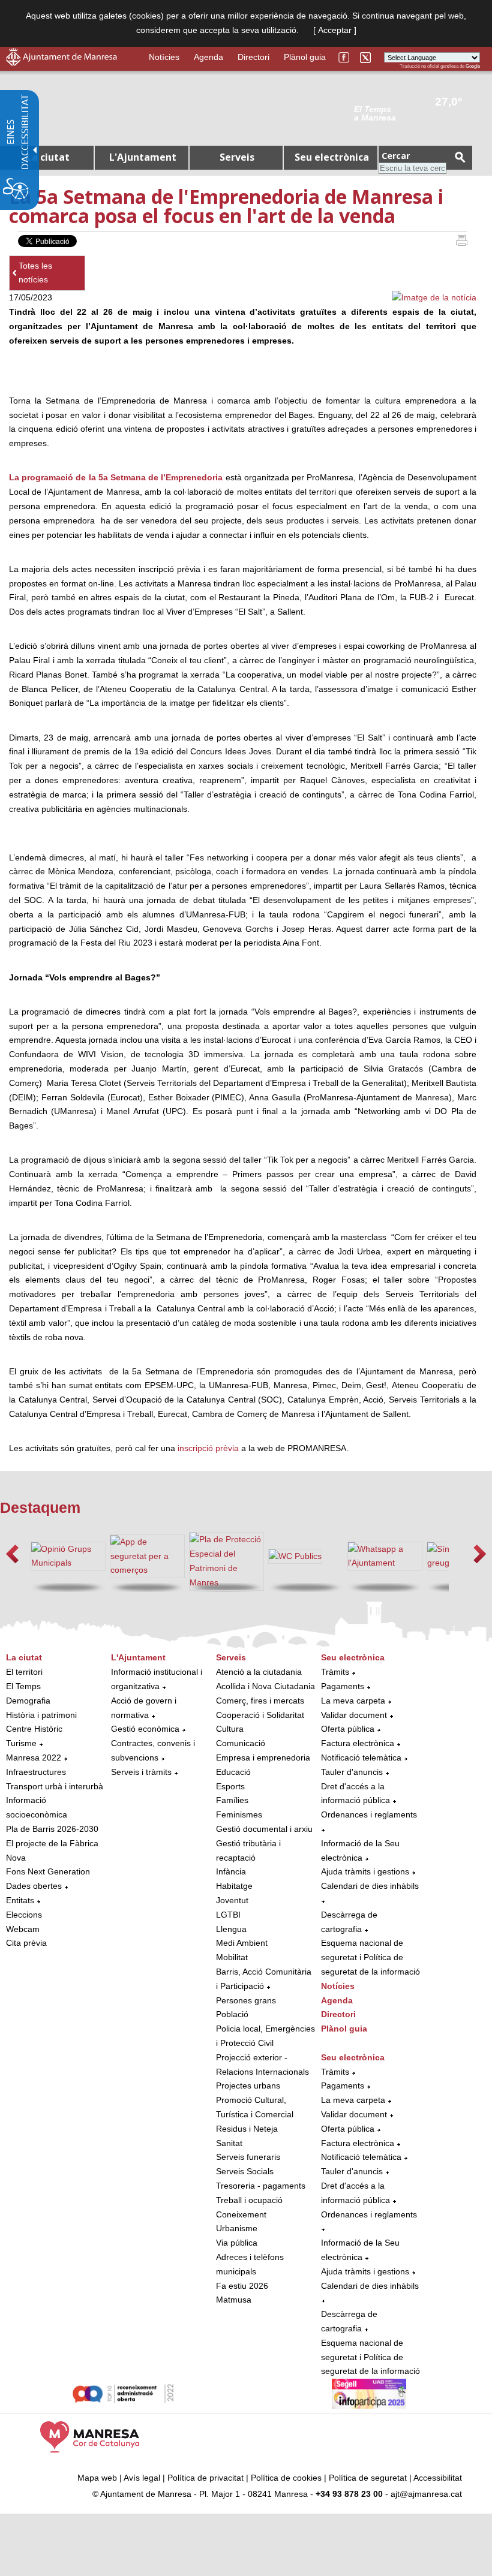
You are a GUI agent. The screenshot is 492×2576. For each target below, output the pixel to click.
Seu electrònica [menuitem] (332, 157)
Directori (253, 57)
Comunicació (241, 1743)
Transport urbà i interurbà (55, 1786)
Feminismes (239, 1814)
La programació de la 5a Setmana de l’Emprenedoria (116, 477)
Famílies (232, 1800)
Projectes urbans (248, 2086)
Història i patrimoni (41, 1715)
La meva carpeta (353, 1701)
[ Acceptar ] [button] (335, 30)
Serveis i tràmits (141, 1772)
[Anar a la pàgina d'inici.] (61, 63)
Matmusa (234, 2300)
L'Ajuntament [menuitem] (143, 157)
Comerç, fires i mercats (260, 1701)
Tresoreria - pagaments (261, 2186)
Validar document (354, 1715)
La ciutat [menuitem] (48, 157)
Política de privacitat (205, 2478)
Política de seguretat (368, 2478)
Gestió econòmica (145, 1729)
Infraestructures (36, 1772)
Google (473, 66)
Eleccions (24, 1915)
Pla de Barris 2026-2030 (52, 1829)
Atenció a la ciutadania (259, 1672)
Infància (231, 1871)
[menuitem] (55, 1801)
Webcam (23, 1929)
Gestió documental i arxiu (264, 1829)
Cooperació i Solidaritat (260, 1715)
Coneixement (241, 2214)
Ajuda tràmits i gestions (365, 1871)
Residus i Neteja (247, 2129)
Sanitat (229, 2143)
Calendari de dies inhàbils (370, 1886)
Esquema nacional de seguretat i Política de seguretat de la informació (370, 1957)
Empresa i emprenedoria (263, 1758)
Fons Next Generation (48, 1871)
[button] (12, 1554)
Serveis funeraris (248, 2157)
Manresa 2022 (34, 1758)
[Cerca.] (460, 157)
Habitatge (234, 1886)
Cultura (230, 1729)
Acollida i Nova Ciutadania (265, 1686)
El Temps (23, 1686)
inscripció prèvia (208, 1448)
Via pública (237, 2243)
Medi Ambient (242, 1943)
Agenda (208, 57)
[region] (417, 113)
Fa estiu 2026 (242, 2286)
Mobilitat (232, 1957)
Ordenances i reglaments (369, 1814)
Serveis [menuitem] (237, 157)
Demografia (28, 1701)
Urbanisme (237, 2228)
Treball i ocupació (249, 2200)
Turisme (21, 1743)
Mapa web (97, 2478)
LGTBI (228, 1915)
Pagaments (343, 1686)
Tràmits (335, 1672)
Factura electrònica (358, 1743)
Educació (233, 1772)
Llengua (231, 1929)
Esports (230, 1786)
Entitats (20, 1900)
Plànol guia (305, 57)
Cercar (396, 156)
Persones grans (246, 2000)
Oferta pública (348, 1729)
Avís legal (142, 2478)
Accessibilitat (438, 2478)
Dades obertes (35, 1886)
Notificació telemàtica (361, 1758)
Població (232, 2014)
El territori (24, 1672)
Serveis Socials (245, 2171)
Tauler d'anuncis (352, 1772)
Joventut (232, 1900)
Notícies (164, 57)
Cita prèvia (26, 1943)
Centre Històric (34, 1729)
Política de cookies (286, 2478)
